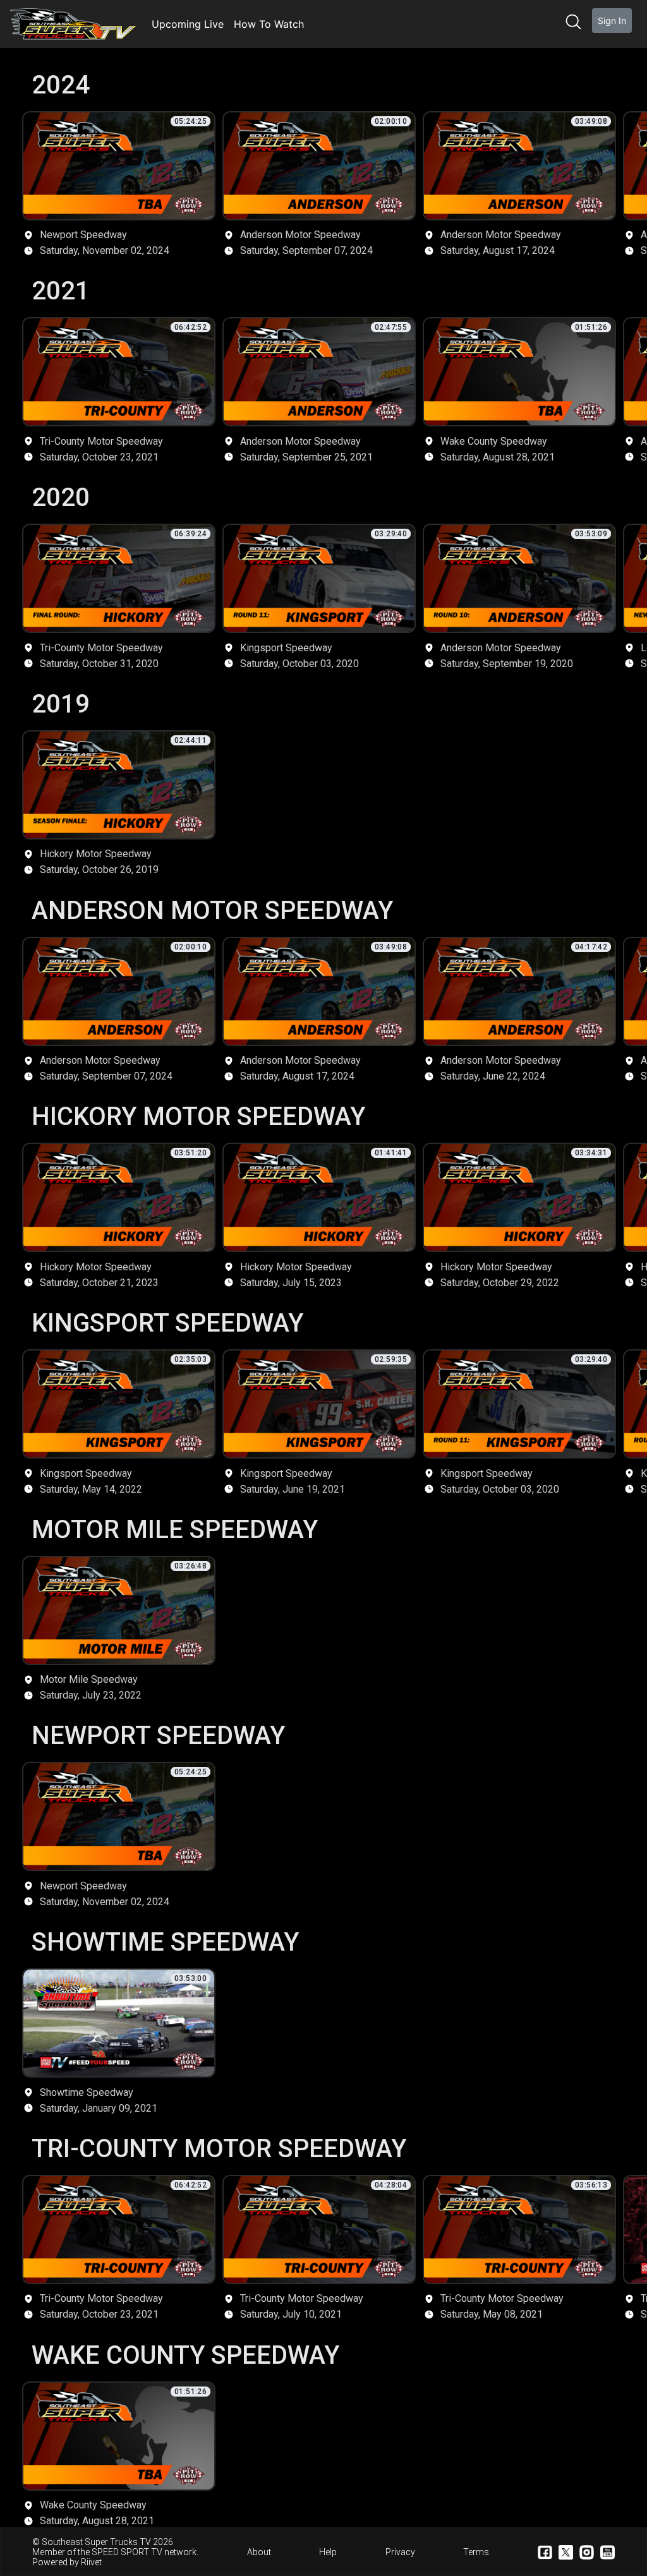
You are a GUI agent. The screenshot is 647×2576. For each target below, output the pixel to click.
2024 (61, 83)
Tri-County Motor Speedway (219, 2147)
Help (328, 2552)
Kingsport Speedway (167, 1321)
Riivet (91, 2562)
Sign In (612, 21)
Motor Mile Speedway (175, 1528)
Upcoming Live (188, 24)
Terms (476, 2552)
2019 (61, 702)
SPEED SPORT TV (127, 2552)
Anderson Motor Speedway (212, 909)
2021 (61, 289)
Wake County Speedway (185, 2354)
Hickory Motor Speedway (198, 1115)
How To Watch (269, 24)
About (259, 2552)
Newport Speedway (158, 1734)
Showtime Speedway (165, 1941)
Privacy (400, 2552)
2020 (61, 496)
